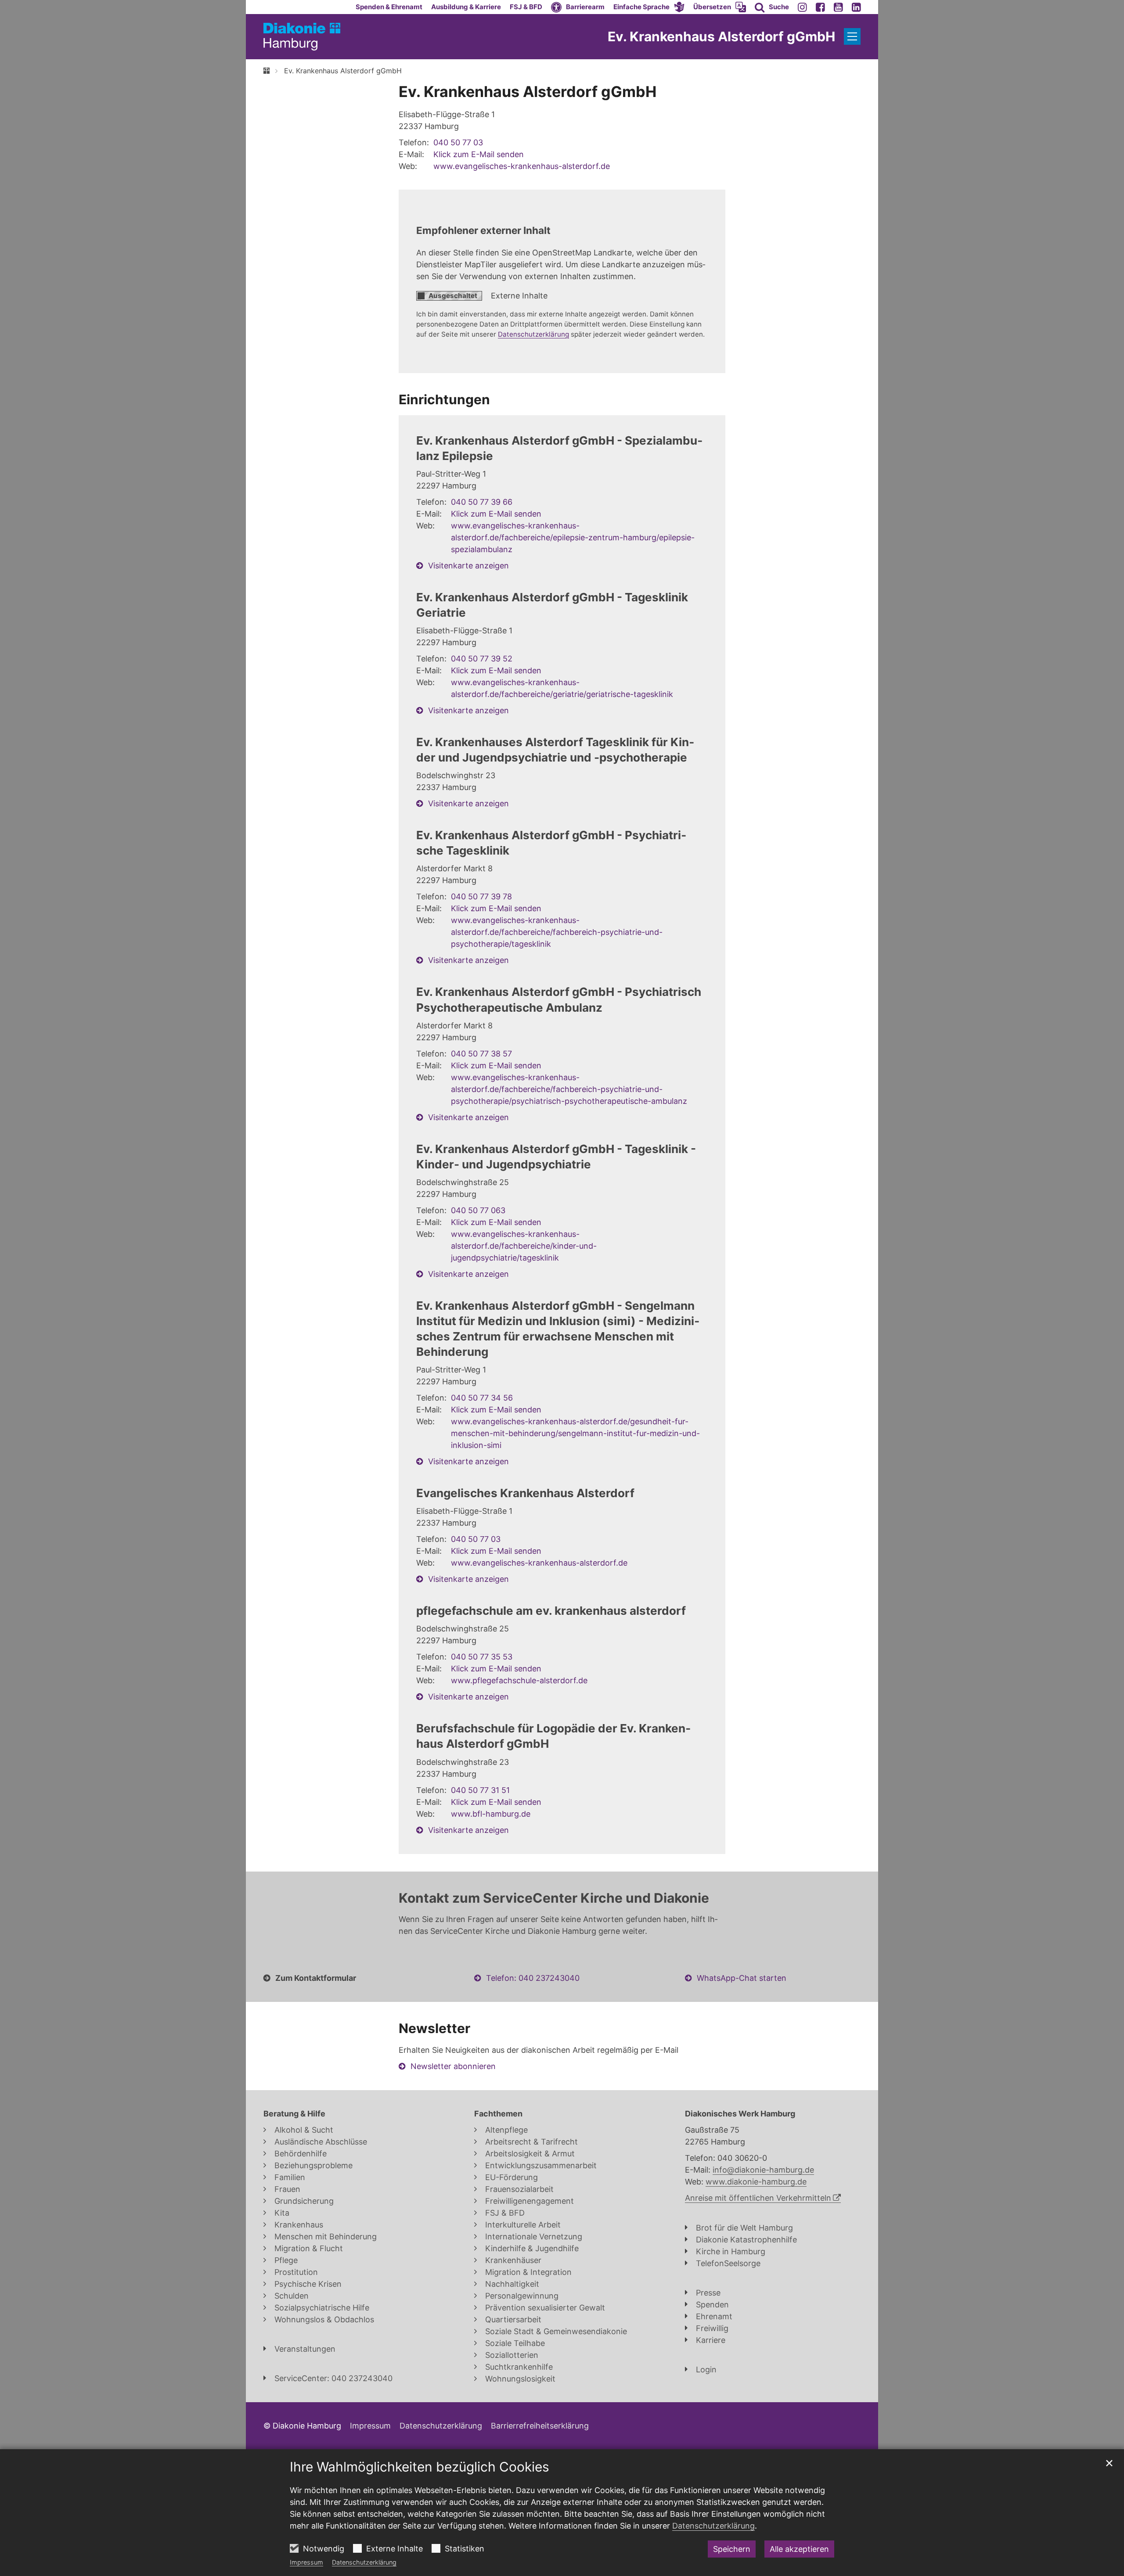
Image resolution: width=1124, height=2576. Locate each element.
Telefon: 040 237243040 (533, 1978)
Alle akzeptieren (799, 2549)
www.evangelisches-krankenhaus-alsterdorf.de (522, 166)
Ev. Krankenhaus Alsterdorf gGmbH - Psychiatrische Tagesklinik (551, 843)
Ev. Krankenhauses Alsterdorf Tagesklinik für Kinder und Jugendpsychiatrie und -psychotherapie (555, 750)
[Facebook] (820, 7)
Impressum (306, 2562)
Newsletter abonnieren (453, 2066)
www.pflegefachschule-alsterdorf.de (519, 1680)
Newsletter (434, 2028)
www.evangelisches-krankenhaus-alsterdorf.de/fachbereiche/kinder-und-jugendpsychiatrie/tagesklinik (524, 1246)
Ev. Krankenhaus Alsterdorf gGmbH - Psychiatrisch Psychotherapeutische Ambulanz (559, 999)
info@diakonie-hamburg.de (763, 2170)
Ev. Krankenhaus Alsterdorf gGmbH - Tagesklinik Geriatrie (552, 605)
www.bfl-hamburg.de (491, 1814)
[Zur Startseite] (302, 37)
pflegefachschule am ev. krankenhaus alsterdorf (551, 1611)
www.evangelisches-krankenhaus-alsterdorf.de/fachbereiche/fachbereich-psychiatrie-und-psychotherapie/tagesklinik (557, 932)
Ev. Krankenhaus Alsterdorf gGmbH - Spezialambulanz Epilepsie (559, 448)
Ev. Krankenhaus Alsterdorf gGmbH (343, 71)
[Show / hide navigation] (852, 36)
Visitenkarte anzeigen (468, 566)
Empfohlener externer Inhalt (483, 230)
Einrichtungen (444, 399)
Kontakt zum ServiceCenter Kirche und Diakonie (554, 1898)
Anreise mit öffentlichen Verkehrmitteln (758, 2198)
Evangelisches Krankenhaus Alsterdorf (525, 1493)
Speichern (732, 2549)
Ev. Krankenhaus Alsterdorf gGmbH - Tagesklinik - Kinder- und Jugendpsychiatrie (556, 1157)
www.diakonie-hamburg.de (756, 2182)
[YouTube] (838, 7)
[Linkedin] (856, 7)
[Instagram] (802, 7)
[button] (649, 7)
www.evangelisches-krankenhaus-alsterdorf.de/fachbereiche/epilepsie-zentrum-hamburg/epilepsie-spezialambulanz (573, 537)
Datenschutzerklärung (364, 2562)
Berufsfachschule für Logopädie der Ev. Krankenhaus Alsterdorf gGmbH (553, 1736)
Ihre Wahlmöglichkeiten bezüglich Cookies (420, 2467)
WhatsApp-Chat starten (742, 1978)
